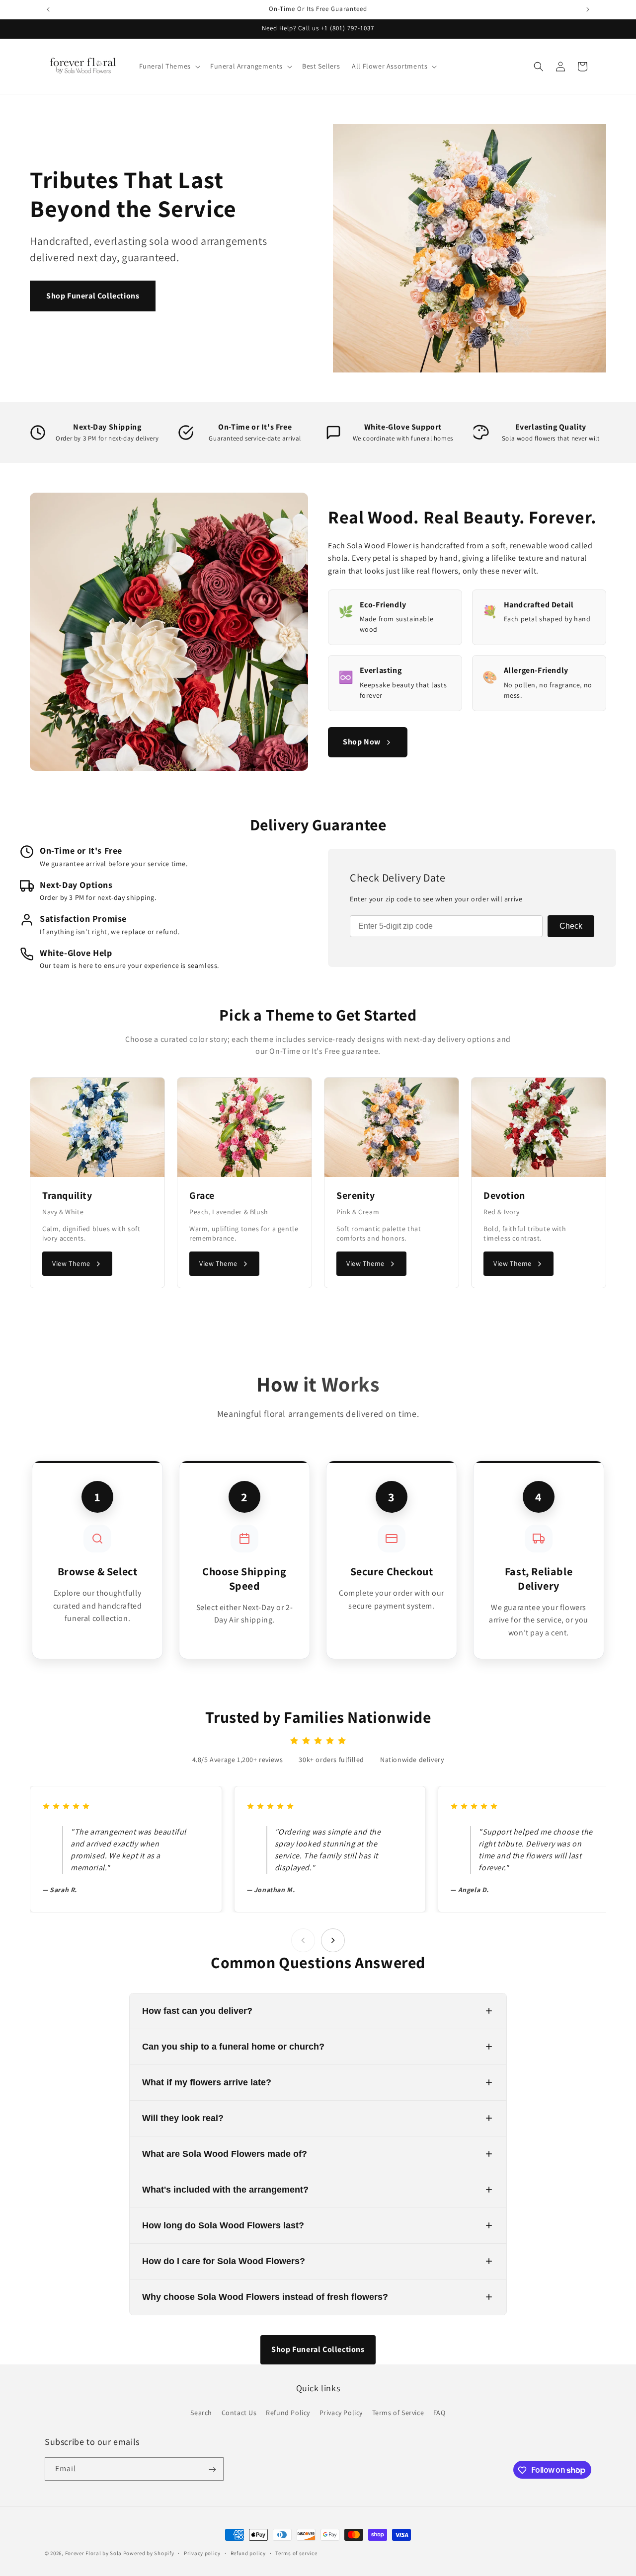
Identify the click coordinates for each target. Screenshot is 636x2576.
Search (201, 2412)
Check (571, 926)
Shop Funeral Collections (93, 296)
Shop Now (362, 742)
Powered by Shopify (149, 2553)
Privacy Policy (341, 2412)
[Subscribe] (212, 2469)
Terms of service (296, 2553)
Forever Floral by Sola (93, 2553)
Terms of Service (398, 2412)
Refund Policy (288, 2412)
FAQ (439, 2412)
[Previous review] (303, 1940)
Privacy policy (202, 2553)
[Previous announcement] (48, 9)
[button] (169, 66)
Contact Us (239, 2412)
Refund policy (248, 2553)
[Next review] (333, 1940)
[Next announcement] (588, 9)
